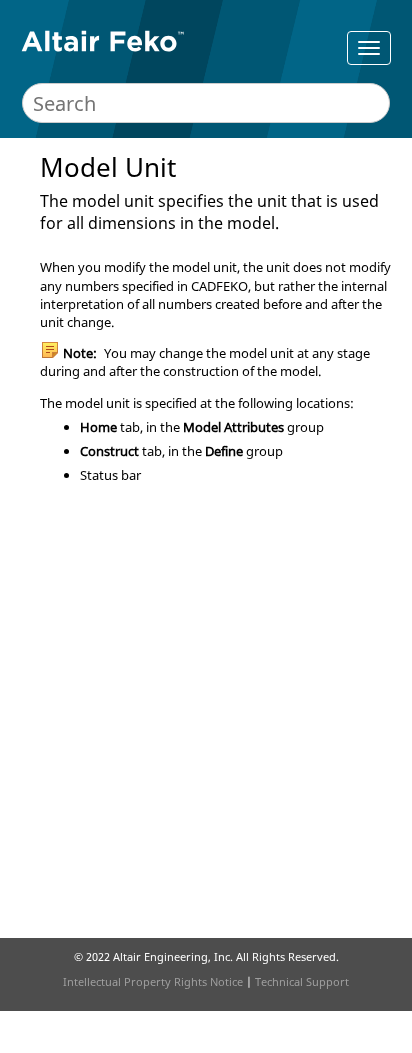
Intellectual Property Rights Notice (153, 981)
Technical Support (302, 981)
